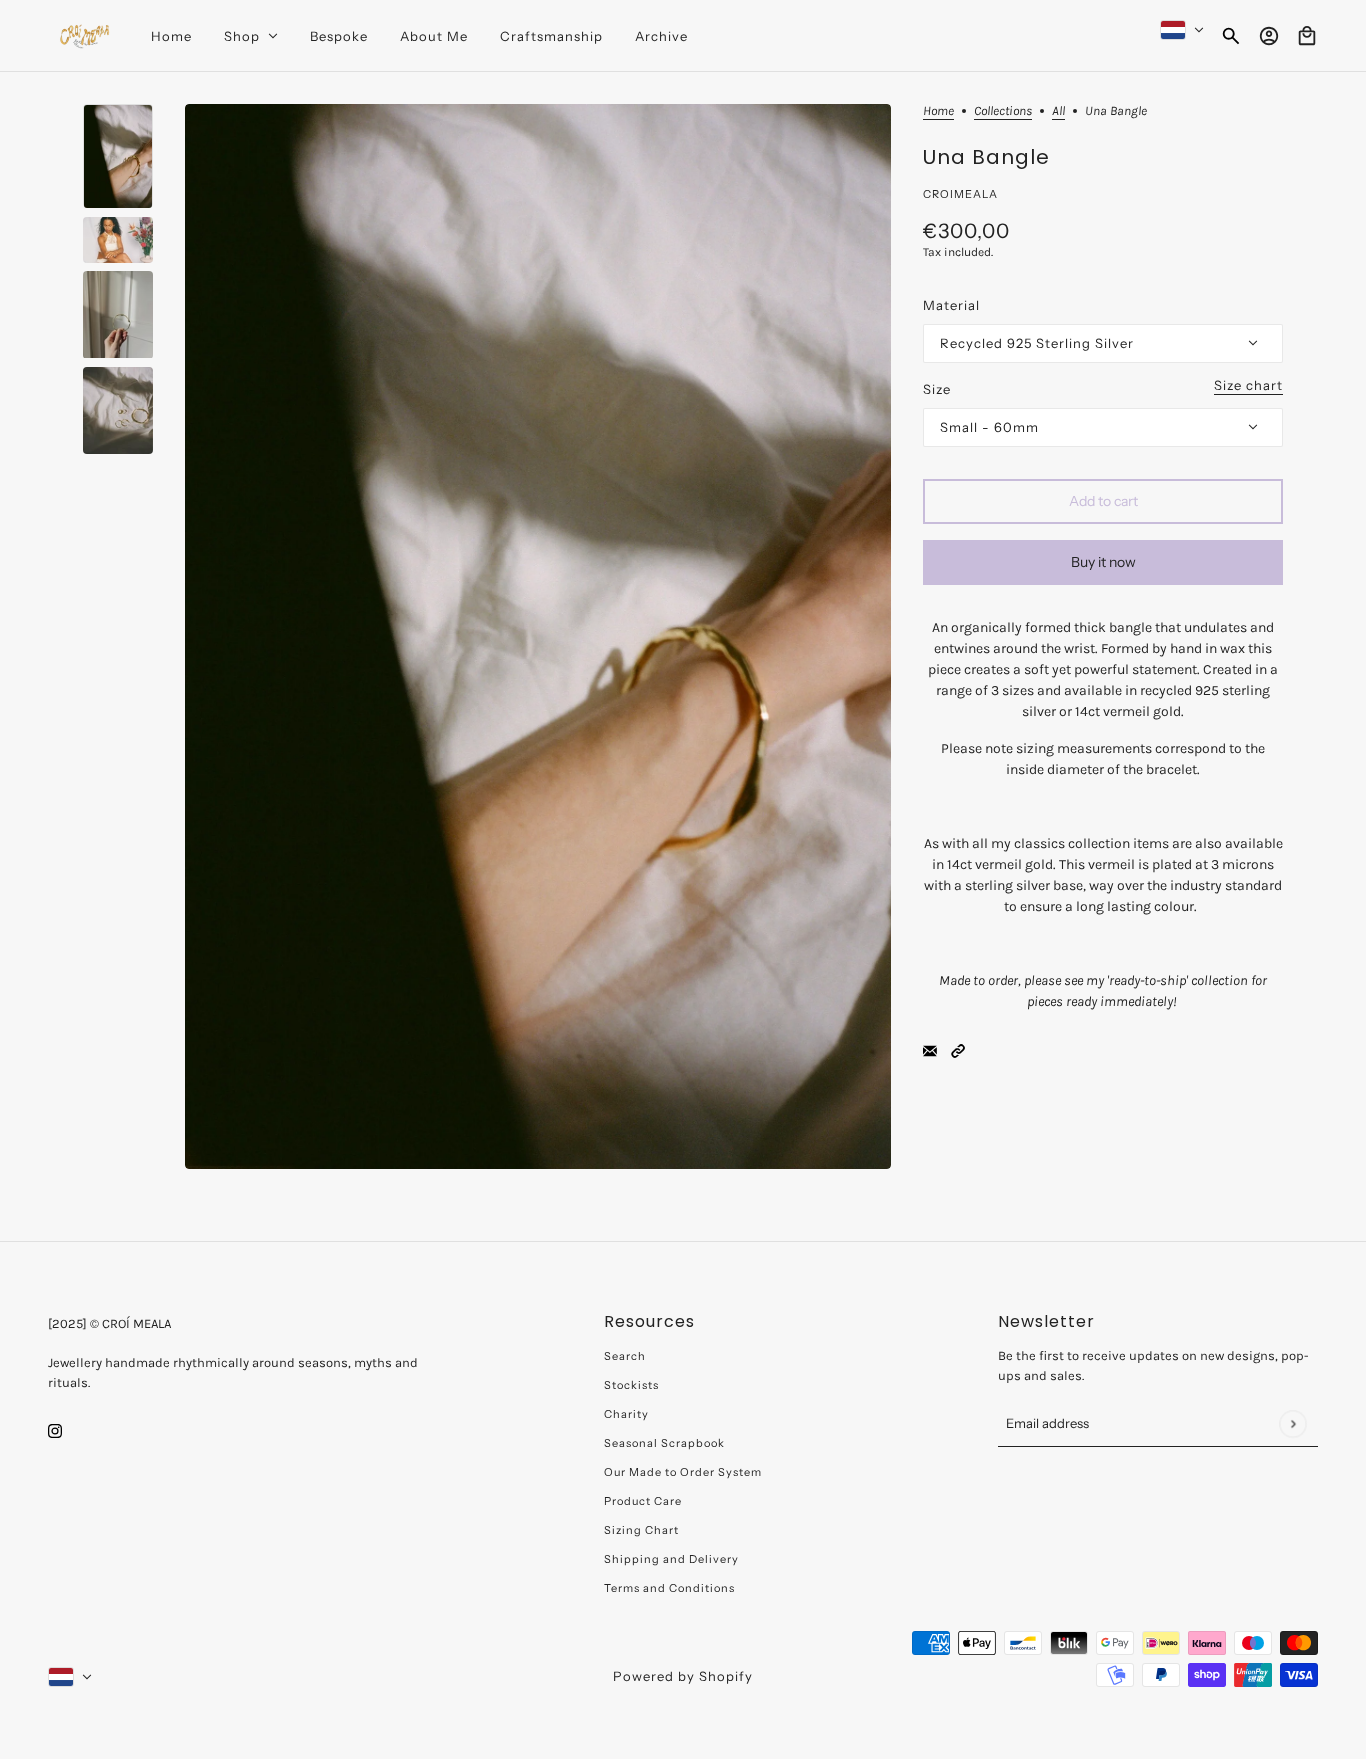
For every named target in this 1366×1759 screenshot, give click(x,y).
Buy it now (1103, 562)
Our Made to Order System (683, 1472)
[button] (958, 1051)
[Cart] (1307, 36)
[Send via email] (930, 1051)
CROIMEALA (960, 194)
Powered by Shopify (683, 1676)
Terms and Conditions (669, 1588)
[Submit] (1292, 1423)
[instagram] (55, 1431)
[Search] (1231, 36)
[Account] (1269, 36)
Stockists (631, 1385)
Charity (626, 1414)
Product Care (643, 1501)
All (1058, 111)
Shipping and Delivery (671, 1559)
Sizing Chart (641, 1530)
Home (938, 111)
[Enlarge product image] (538, 636)
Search (625, 1356)
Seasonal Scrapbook (664, 1443)
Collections (1003, 111)
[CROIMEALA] (83, 36)
